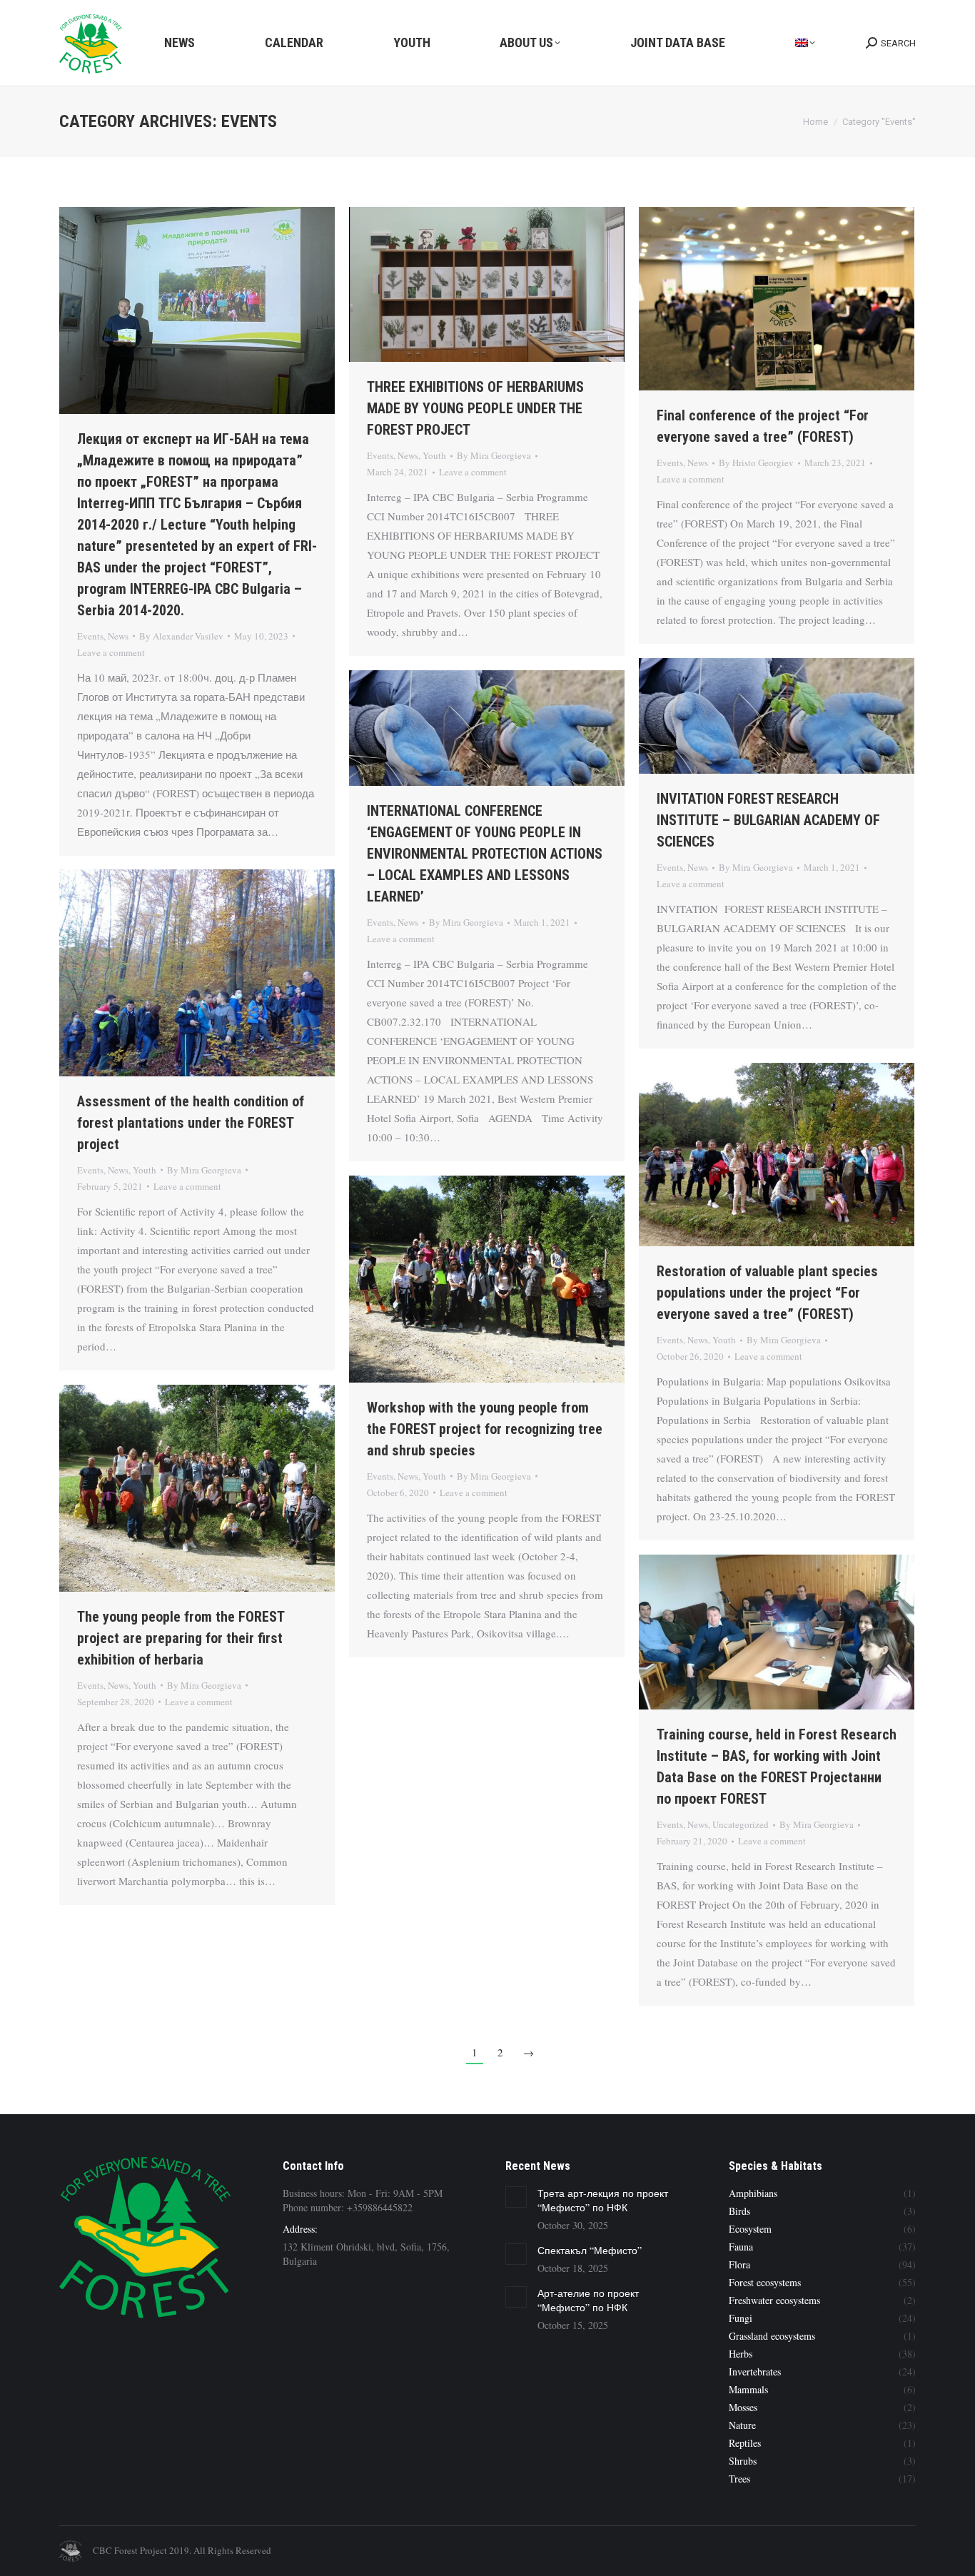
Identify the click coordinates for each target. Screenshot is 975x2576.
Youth (434, 455)
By (181, 636)
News (118, 636)
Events (90, 636)
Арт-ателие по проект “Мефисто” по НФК (588, 2300)
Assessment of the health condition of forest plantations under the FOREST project (191, 1123)
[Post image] (516, 2197)
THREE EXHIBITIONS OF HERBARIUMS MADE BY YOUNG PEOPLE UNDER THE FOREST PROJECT (475, 408)
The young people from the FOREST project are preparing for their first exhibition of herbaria (181, 1638)
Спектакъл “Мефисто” (590, 2250)
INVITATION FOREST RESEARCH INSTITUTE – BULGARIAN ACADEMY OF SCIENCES (768, 820)
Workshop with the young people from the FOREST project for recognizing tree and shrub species (485, 1429)
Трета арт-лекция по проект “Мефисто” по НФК (603, 2200)
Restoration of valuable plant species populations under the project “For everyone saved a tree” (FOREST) (767, 1293)
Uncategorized (741, 1824)
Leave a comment (111, 652)
